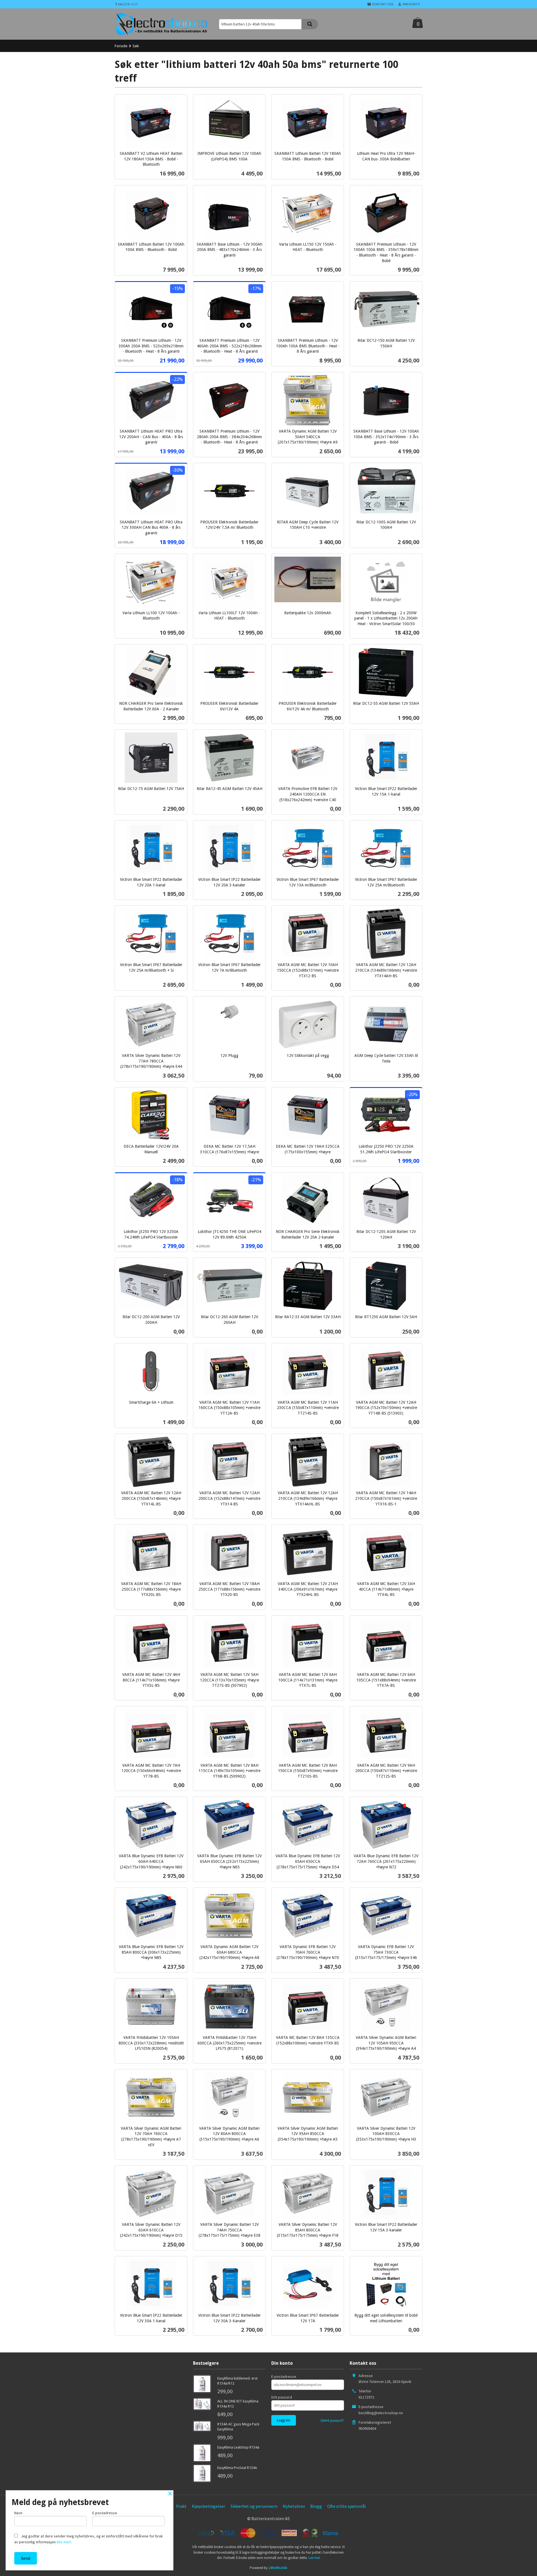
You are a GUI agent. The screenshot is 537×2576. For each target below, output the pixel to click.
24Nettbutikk (278, 2568)
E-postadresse (284, 2376)
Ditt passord (282, 2397)
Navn (18, 2513)
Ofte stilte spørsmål (347, 2506)
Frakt (181, 2506)
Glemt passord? (332, 2420)
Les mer (314, 2558)
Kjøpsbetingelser (209, 2506)
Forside (121, 46)
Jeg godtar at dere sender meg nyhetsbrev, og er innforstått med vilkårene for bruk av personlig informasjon (89, 2539)
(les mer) (64, 2542)
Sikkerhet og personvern (254, 2506)
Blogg (316, 2506)
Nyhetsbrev (294, 2506)
